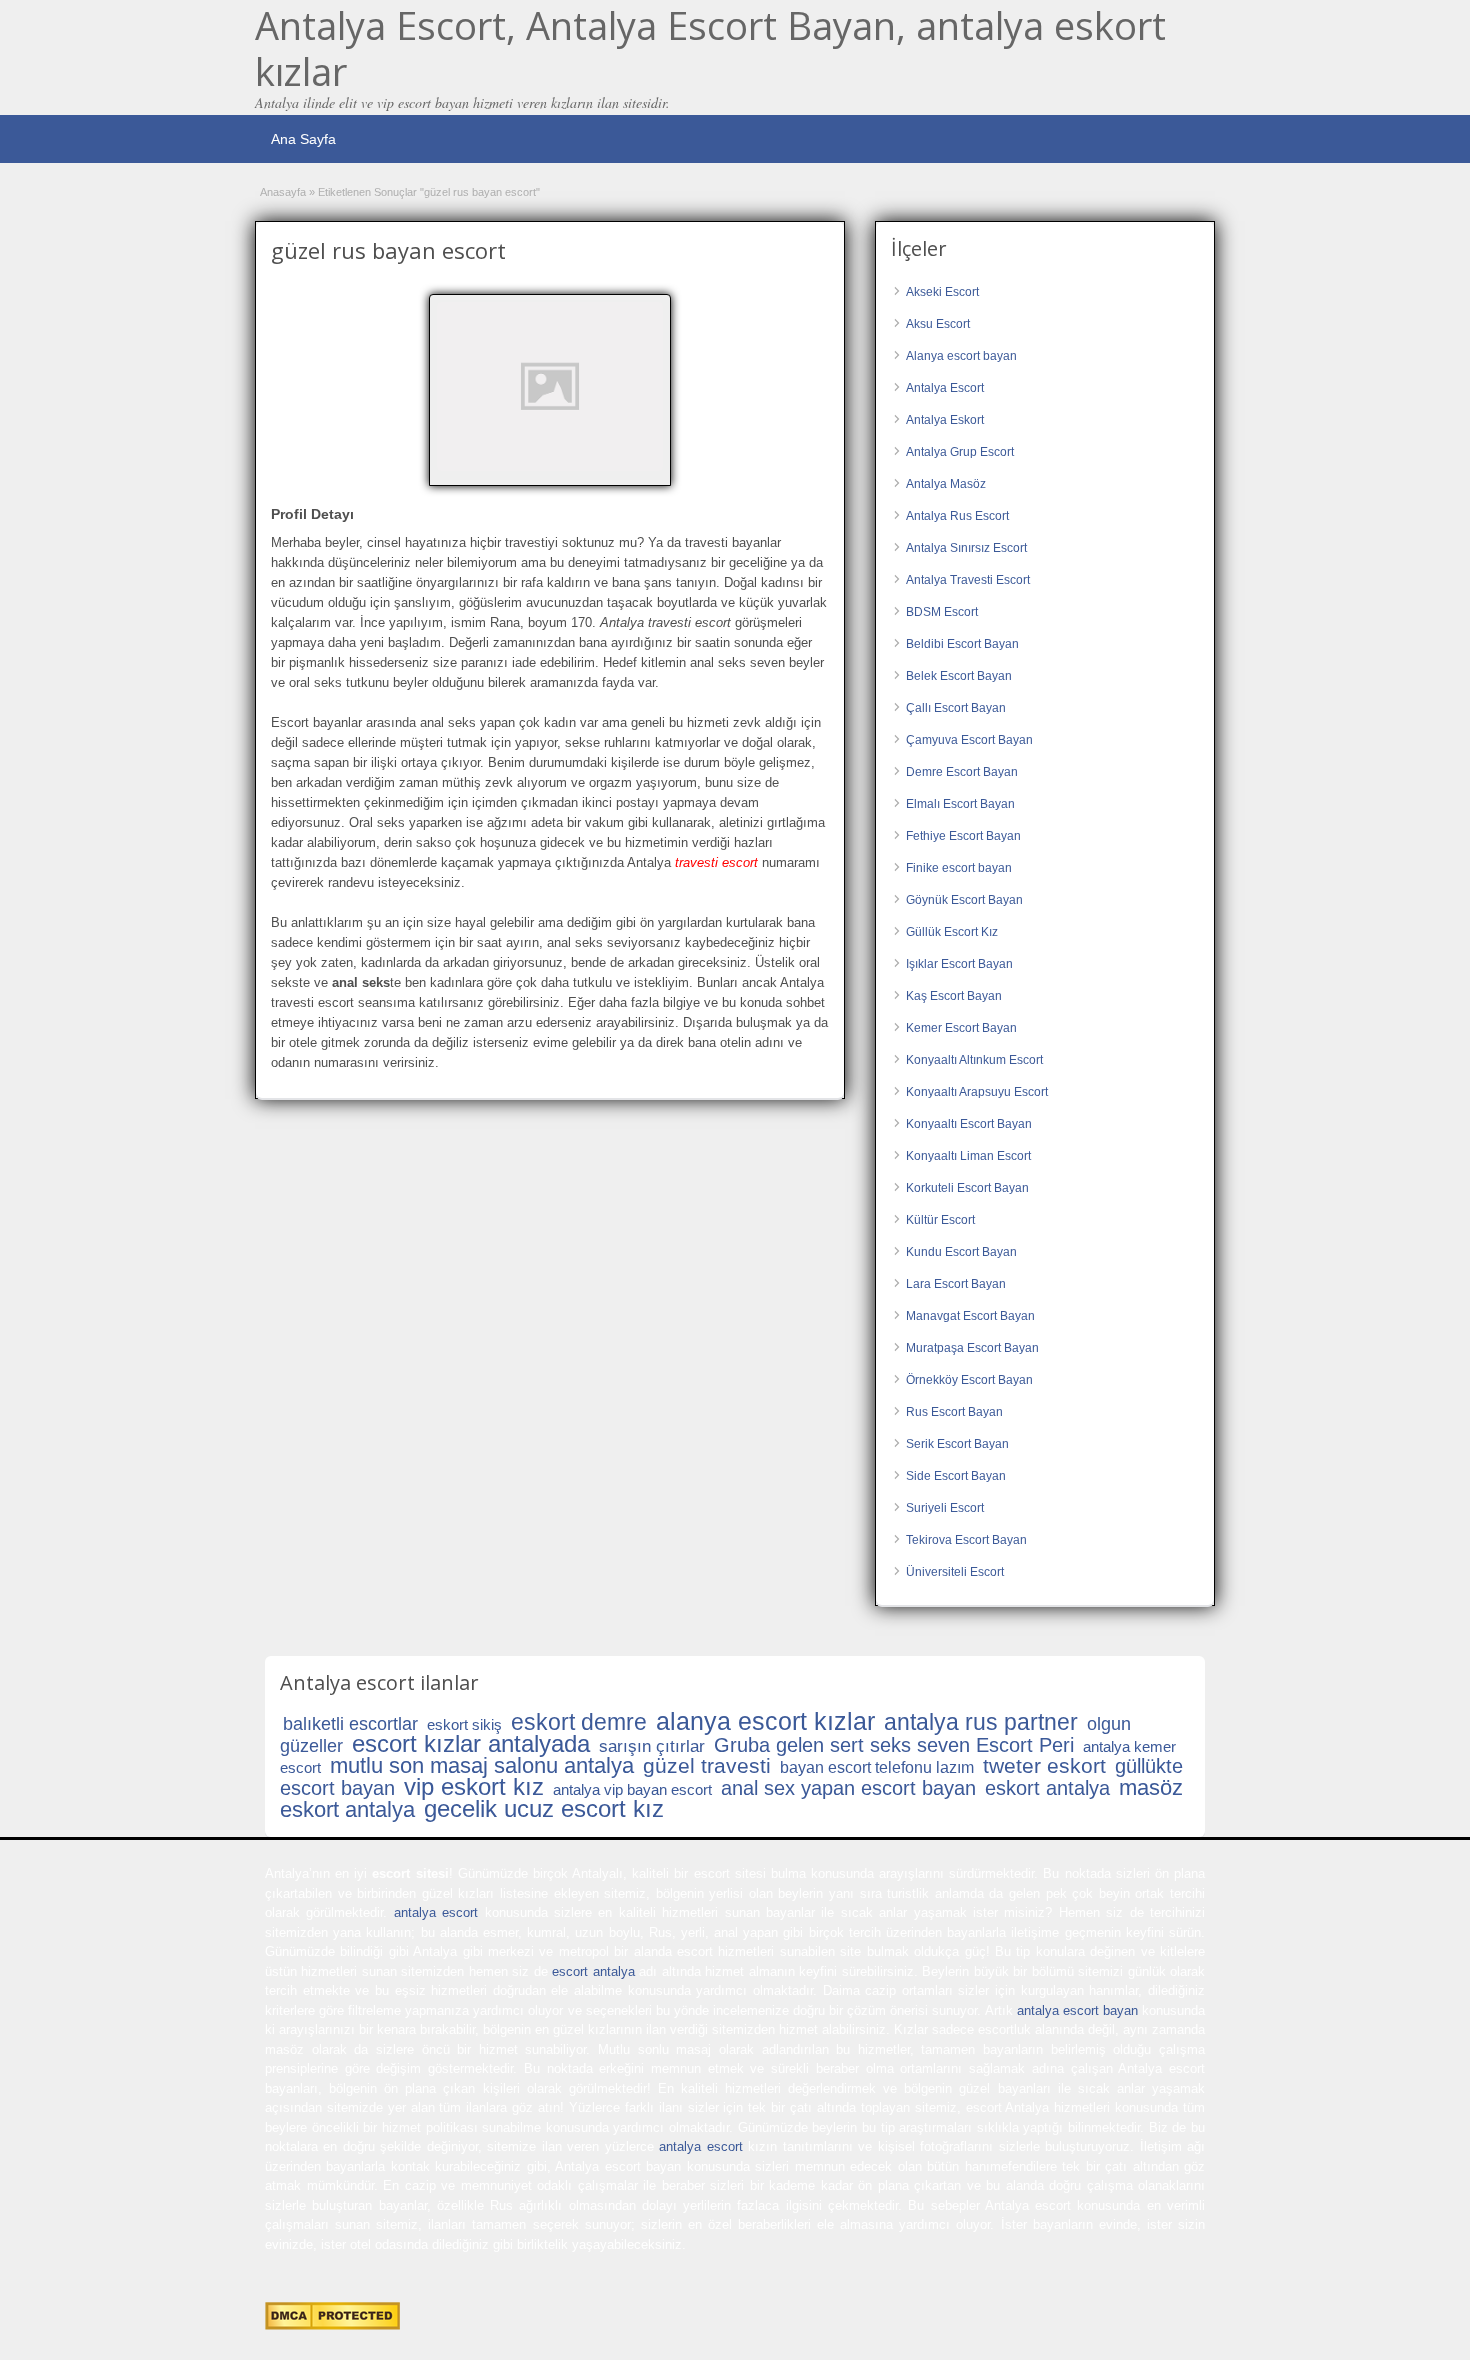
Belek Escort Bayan (959, 676)
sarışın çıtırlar (652, 1746)
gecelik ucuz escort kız (544, 1808)
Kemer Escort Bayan (961, 1028)
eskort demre (579, 1722)
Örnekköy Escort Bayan (969, 1380)
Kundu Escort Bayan (961, 1252)
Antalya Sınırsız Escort (966, 548)
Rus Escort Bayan (954, 1412)
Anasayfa (283, 192)
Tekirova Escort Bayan (966, 1540)
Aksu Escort (938, 324)
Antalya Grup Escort (960, 452)
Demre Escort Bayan (962, 772)
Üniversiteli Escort (955, 1572)
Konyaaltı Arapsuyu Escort (977, 1092)
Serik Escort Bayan (957, 1444)
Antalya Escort (945, 388)
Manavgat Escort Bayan (970, 1316)
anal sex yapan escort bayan (848, 1788)
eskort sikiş (464, 1724)
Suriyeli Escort (945, 1508)
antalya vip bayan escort (632, 1789)
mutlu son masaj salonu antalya (482, 1765)
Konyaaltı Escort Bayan (969, 1124)
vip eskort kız (474, 1786)
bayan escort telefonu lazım (877, 1767)
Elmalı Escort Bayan (960, 804)
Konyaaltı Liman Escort (968, 1156)
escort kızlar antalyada (471, 1743)
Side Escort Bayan (956, 1476)
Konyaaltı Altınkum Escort (974, 1060)
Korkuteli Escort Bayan (967, 1188)
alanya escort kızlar (765, 1721)
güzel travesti (707, 1765)
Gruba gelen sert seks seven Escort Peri (894, 1745)
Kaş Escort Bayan (954, 996)
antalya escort (436, 1912)
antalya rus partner (981, 1722)
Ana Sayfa (303, 139)
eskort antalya (1047, 1788)
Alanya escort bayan (961, 356)
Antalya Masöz (946, 484)
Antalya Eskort (945, 420)
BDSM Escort (942, 612)
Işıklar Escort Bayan (959, 964)
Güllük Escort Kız (952, 932)
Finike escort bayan (959, 868)
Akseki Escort (942, 292)
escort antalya (593, 1971)
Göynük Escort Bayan (964, 900)
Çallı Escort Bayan (956, 708)
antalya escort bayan (1077, 2010)
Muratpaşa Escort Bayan (972, 1348)
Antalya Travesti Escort (968, 580)
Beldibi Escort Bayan (962, 644)
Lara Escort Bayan (956, 1284)
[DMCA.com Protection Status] (332, 2325)
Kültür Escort (940, 1220)
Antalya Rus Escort (957, 516)
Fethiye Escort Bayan (963, 836)
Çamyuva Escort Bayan (969, 740)
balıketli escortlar (350, 1724)
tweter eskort (1044, 1765)
